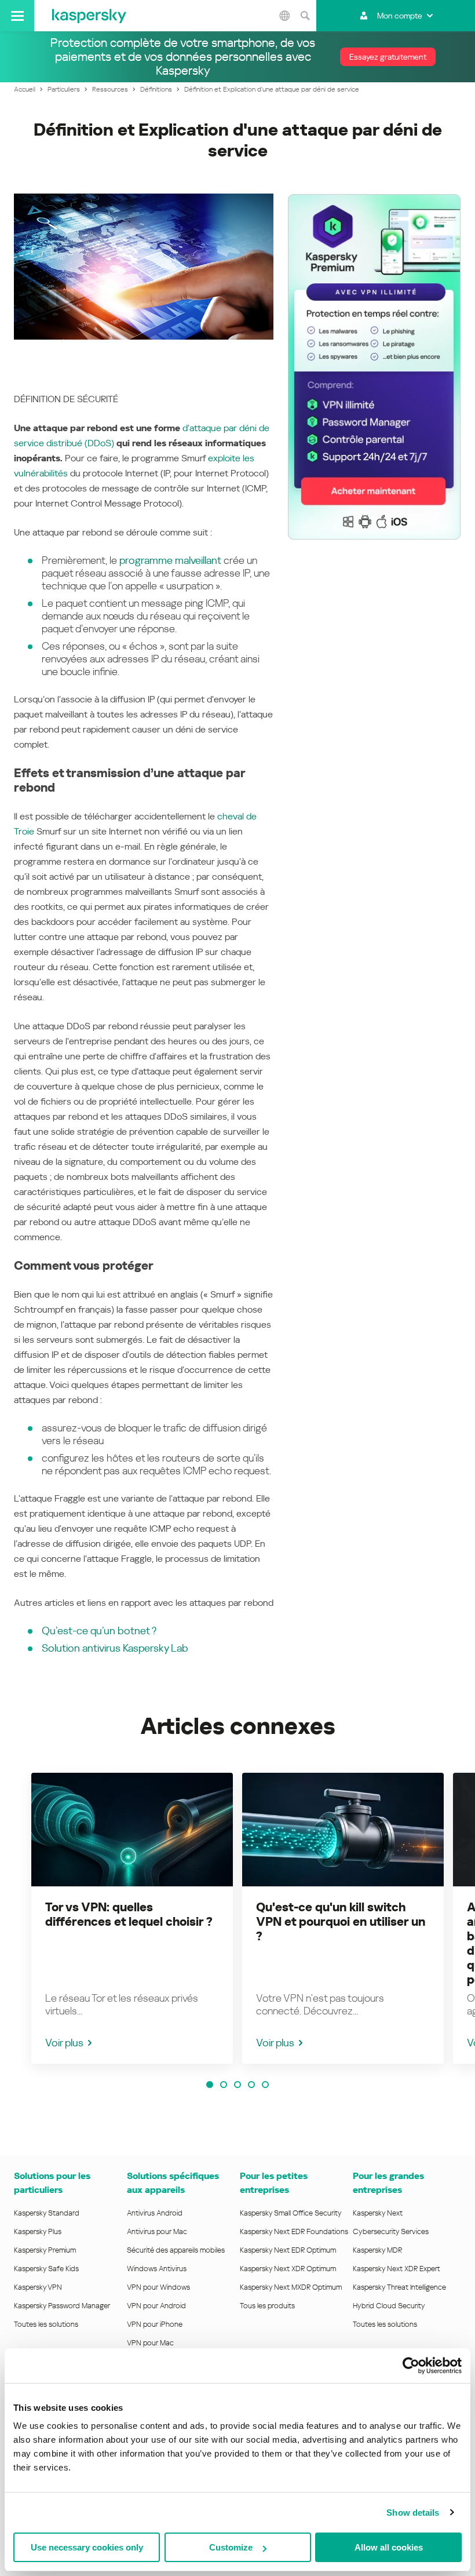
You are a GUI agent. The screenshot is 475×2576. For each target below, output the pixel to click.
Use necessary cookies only (87, 2547)
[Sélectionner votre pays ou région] (284, 16)
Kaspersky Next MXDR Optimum (291, 2287)
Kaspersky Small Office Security (291, 2213)
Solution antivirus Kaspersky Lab (115, 1648)
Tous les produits (267, 2306)
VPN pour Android (156, 2306)
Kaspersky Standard (47, 2213)
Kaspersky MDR (377, 2250)
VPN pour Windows (158, 2287)
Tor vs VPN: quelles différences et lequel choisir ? (129, 1914)
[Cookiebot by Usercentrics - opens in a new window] (411, 2366)
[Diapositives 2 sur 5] (224, 2085)
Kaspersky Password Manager (62, 2306)
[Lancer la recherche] (305, 16)
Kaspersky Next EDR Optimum (288, 2250)
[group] (132, 1918)
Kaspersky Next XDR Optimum (288, 2269)
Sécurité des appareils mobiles (176, 2250)
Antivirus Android (155, 2213)
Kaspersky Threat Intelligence (399, 2287)
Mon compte (400, 16)
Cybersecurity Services (391, 2231)
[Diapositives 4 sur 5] (251, 2085)
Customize (231, 2547)
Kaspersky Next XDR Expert (397, 2269)
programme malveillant (170, 560)
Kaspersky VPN (38, 2287)
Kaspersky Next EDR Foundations (294, 2231)
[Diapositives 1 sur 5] (210, 2085)
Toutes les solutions (46, 2324)
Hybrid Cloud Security (389, 2306)
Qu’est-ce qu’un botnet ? (99, 1631)
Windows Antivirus (157, 2269)
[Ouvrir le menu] (17, 16)
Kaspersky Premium (45, 2250)
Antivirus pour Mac (157, 2231)
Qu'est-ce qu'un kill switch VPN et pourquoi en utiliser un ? (341, 1922)
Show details (413, 2513)
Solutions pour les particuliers (52, 2183)
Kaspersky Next (378, 2213)
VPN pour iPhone (155, 2324)
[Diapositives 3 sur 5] (237, 2085)
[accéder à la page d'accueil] (89, 16)
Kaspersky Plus (38, 2231)
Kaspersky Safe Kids (46, 2269)
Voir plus (64, 2043)
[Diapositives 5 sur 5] (265, 2085)
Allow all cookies (389, 2547)
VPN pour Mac (150, 2343)
